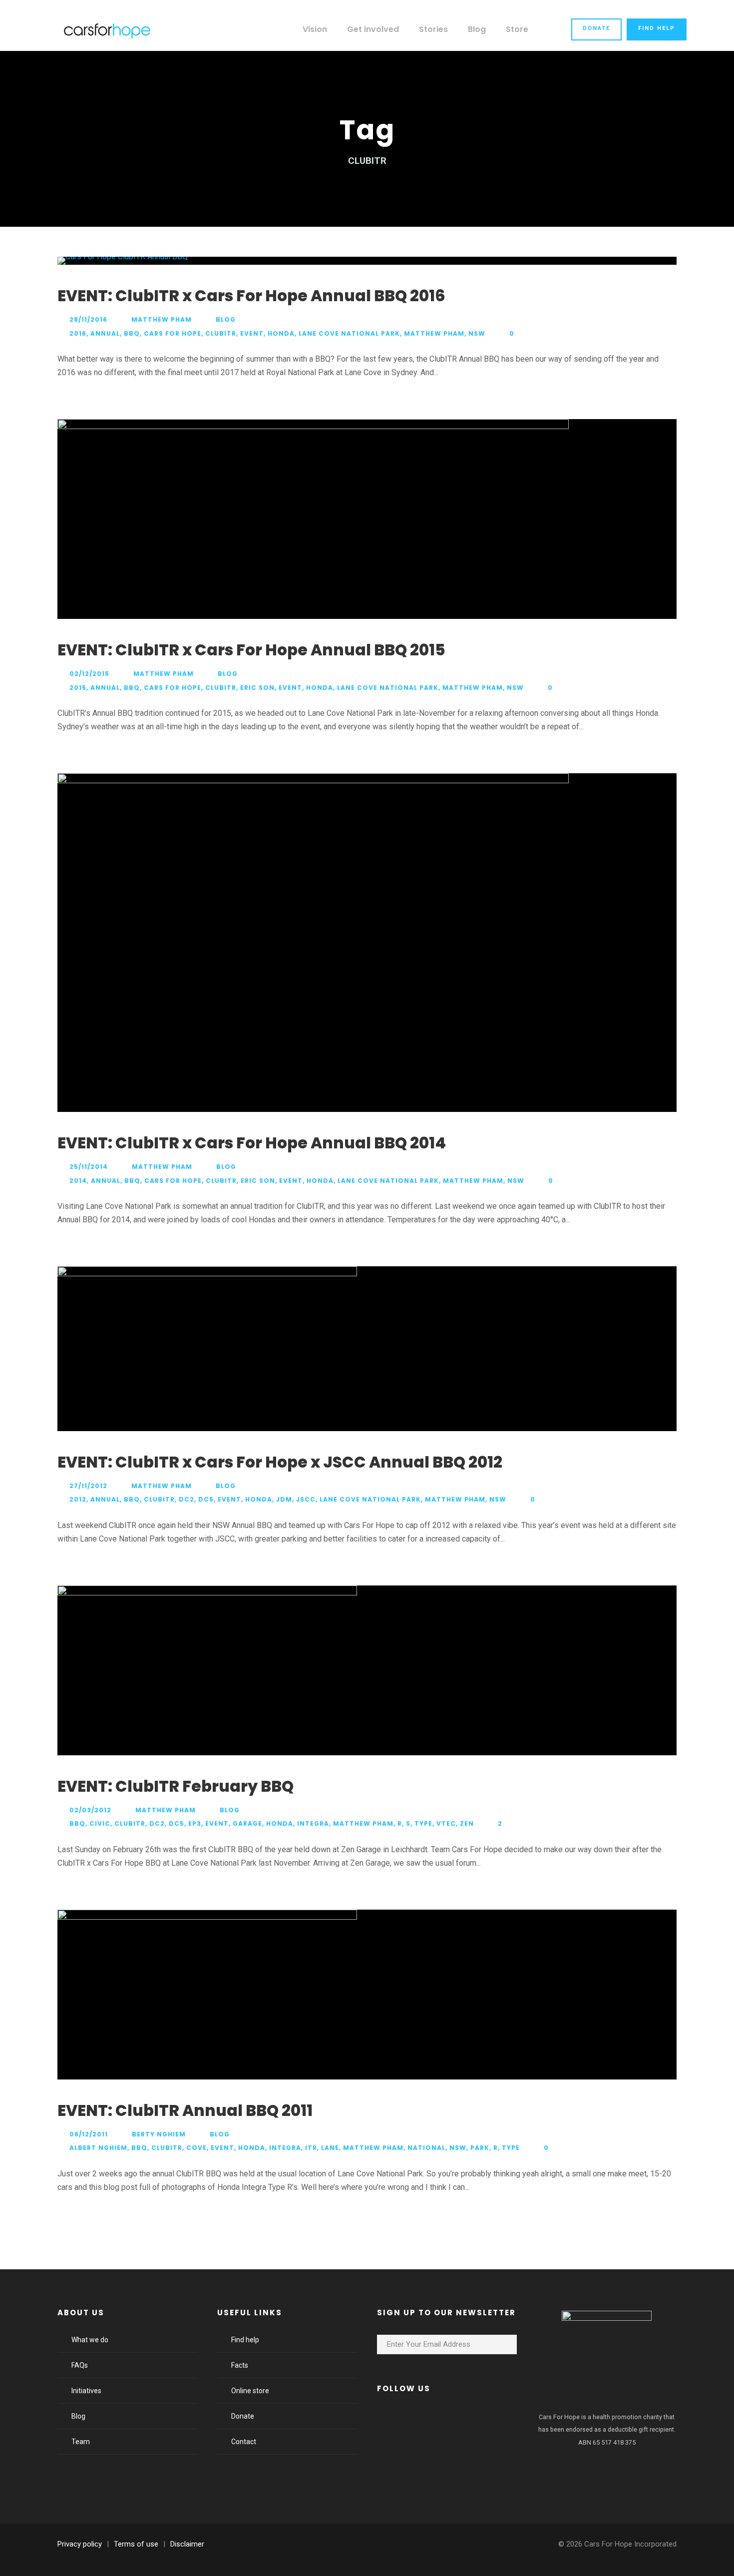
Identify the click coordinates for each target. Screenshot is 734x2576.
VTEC (446, 1823)
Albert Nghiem (98, 2148)
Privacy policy (80, 2544)
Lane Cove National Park (349, 333)
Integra (313, 1823)
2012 (78, 1499)
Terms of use (136, 2544)
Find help (245, 2340)
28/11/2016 (88, 319)
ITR (311, 2148)
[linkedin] (417, 2419)
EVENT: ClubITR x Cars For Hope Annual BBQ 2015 (251, 650)
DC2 (186, 1499)
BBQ (132, 333)
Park (480, 2148)
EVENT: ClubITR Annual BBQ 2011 (185, 2110)
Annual (105, 333)
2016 (78, 333)
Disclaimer (187, 2544)
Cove (196, 2148)
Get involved (373, 29)
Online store (250, 2391)
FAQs (80, 2365)
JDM (284, 1499)
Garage (247, 1823)
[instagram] (471, 2419)
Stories (433, 29)
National (426, 2148)
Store (517, 29)
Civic (100, 1823)
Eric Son (257, 688)
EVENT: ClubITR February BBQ (176, 1786)
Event (252, 333)
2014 (78, 1181)
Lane (330, 2148)
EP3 (195, 1823)
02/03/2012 (90, 1810)
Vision (315, 29)
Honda (281, 333)
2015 (78, 688)
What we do (90, 2340)
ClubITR (221, 333)
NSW (477, 333)
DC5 (206, 1499)
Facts (240, 2365)
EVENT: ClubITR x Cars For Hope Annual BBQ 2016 (251, 296)
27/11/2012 (88, 1486)
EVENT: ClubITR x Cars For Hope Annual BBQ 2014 (252, 1143)
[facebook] (390, 2419)
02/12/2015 (89, 674)
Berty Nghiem (159, 2134)
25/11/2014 (89, 1167)
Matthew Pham (162, 319)
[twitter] (444, 2419)
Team (81, 2442)
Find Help (657, 28)
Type (423, 1823)
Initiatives (86, 2391)
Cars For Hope (173, 333)
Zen (467, 1823)
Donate (596, 28)
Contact (244, 2442)
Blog (477, 29)
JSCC (306, 1499)
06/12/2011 (89, 2134)
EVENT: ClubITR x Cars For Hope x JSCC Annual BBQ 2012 (280, 1462)
